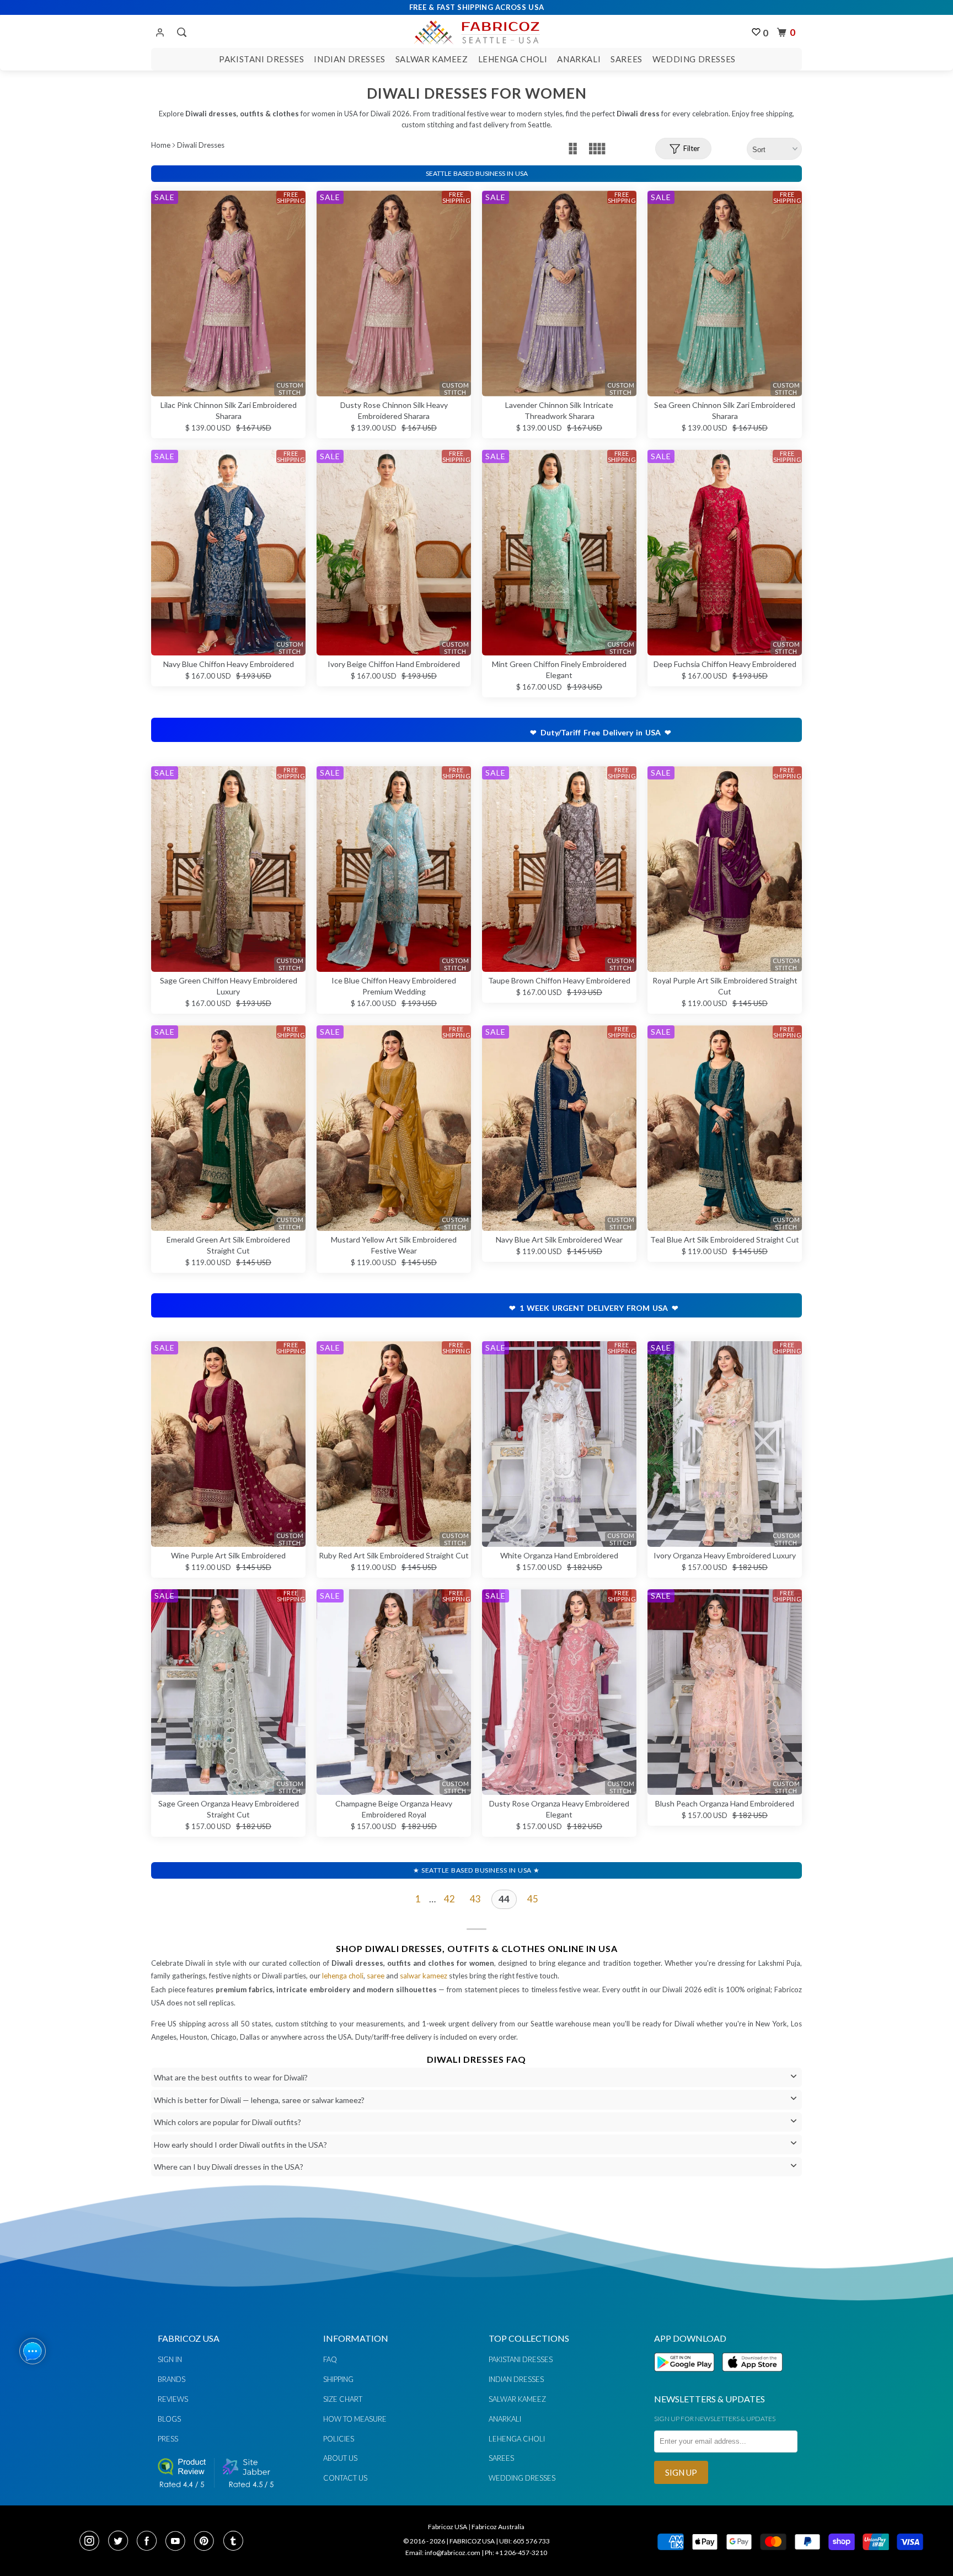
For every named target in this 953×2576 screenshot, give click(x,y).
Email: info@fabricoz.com (443, 2553)
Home (161, 145)
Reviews (173, 2399)
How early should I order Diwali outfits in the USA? (240, 2145)
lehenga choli (343, 1976)
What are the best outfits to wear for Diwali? (231, 2077)
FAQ (330, 2359)
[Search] (181, 33)
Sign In (170, 2359)
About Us (340, 2458)
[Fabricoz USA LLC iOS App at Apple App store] (752, 2378)
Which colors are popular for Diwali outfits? (227, 2122)
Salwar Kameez (432, 59)
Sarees (627, 59)
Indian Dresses (349, 59)
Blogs (169, 2419)
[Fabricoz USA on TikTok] (235, 2542)
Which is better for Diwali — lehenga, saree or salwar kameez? (259, 2100)
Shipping (338, 2379)
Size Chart (343, 2399)
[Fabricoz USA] (476, 31)
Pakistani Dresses (261, 59)
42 (449, 1899)
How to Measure (355, 2419)
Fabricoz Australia (498, 2527)
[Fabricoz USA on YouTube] (179, 2542)
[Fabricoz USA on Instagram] (93, 2542)
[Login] (160, 33)
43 (475, 1899)
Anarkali (579, 59)
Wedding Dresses (694, 59)
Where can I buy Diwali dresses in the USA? (229, 2167)
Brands (172, 2379)
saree (376, 1976)
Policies (339, 2439)
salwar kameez (424, 1976)
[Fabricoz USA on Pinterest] (207, 2542)
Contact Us (345, 2478)
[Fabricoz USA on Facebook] (150, 2542)
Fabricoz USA (448, 2527)
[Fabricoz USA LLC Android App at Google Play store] (687, 2378)
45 (533, 1899)
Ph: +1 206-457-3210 (516, 2553)
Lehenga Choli (513, 59)
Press (168, 2439)
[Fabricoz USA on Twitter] (121, 2542)
